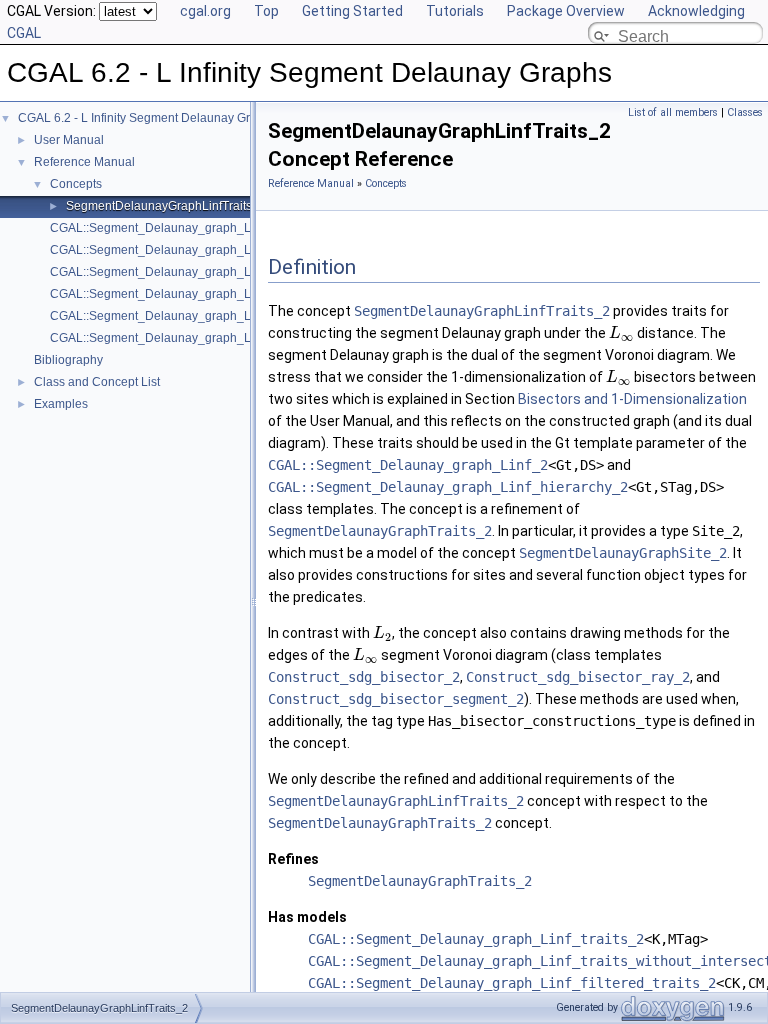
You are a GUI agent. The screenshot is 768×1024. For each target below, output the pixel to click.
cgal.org (205, 11)
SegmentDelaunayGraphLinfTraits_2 (166, 206)
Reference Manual (84, 162)
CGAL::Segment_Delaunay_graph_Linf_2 (408, 465)
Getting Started (352, 11)
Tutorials (455, 11)
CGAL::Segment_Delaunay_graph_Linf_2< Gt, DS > (191, 228)
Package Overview (566, 11)
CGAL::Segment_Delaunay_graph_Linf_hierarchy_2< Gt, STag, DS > (237, 294)
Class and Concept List (97, 382)
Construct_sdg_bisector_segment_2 (396, 699)
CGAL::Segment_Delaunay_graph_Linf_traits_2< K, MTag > (212, 316)
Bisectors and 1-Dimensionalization (632, 399)
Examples (61, 404)
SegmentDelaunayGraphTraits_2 (380, 531)
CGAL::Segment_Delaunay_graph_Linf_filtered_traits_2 (512, 983)
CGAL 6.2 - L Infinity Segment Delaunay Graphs (147, 118)
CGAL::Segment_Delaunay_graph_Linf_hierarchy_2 (448, 487)
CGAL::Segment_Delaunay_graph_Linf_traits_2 (476, 939)
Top (266, 11)
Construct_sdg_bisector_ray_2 (578, 677)
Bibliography (68, 360)
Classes (745, 112)
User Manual (69, 140)
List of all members (673, 112)
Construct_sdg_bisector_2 (364, 677)
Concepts (76, 184)
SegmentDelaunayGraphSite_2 (623, 553)
